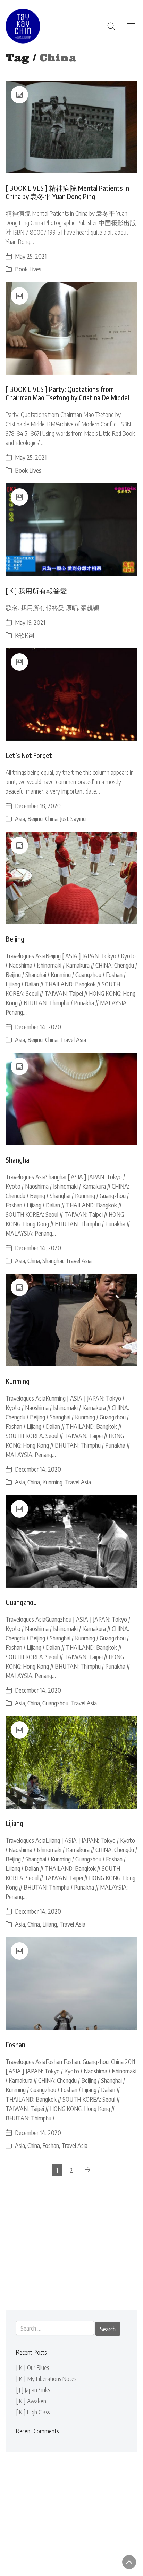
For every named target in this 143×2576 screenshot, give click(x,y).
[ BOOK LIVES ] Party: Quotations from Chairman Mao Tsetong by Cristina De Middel (67, 393)
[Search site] (111, 26)
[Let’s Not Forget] (71, 694)
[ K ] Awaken (31, 2401)
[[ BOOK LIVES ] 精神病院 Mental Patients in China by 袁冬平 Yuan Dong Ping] (71, 127)
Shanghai (18, 1160)
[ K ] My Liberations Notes (46, 2378)
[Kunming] (71, 1320)
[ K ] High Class (33, 2412)
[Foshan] (71, 1983)
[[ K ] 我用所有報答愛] (71, 529)
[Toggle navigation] (131, 26)
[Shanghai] (71, 1099)
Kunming (18, 1381)
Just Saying (73, 818)
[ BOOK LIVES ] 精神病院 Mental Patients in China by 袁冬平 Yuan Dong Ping (67, 192)
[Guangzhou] (71, 1541)
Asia (20, 818)
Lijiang (14, 1823)
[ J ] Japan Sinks (33, 2390)
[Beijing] (71, 878)
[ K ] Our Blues (32, 2367)
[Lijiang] (71, 1762)
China (51, 818)
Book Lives (28, 269)
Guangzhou (21, 1602)
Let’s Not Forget (29, 755)
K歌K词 (25, 635)
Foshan (15, 2044)
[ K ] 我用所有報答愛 (36, 590)
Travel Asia (73, 1039)
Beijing (35, 818)
